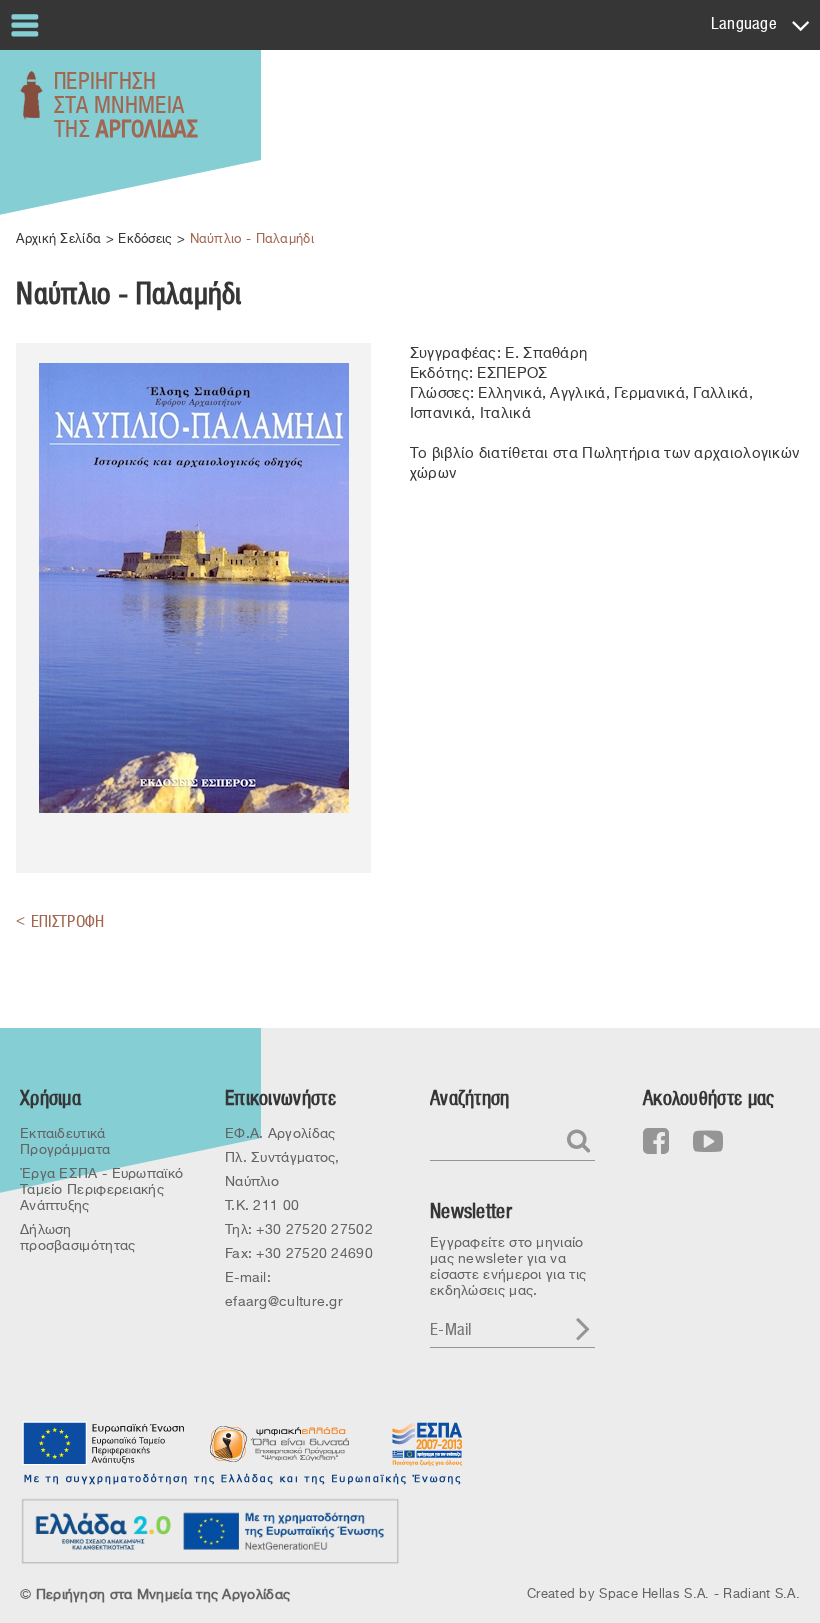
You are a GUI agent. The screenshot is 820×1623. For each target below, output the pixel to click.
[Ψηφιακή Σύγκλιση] (280, 1442)
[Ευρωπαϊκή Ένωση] (105, 1442)
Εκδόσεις (145, 238)
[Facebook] (656, 1142)
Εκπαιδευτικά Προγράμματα (65, 1141)
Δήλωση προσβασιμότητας (78, 1237)
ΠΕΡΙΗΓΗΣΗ (126, 106)
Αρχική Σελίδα (58, 238)
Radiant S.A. (761, 1593)
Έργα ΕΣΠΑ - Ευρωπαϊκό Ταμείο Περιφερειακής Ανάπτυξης (101, 1189)
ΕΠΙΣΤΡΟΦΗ (60, 921)
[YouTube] (707, 1142)
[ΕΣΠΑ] (425, 1442)
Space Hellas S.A (652, 1593)
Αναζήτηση (470, 1099)
